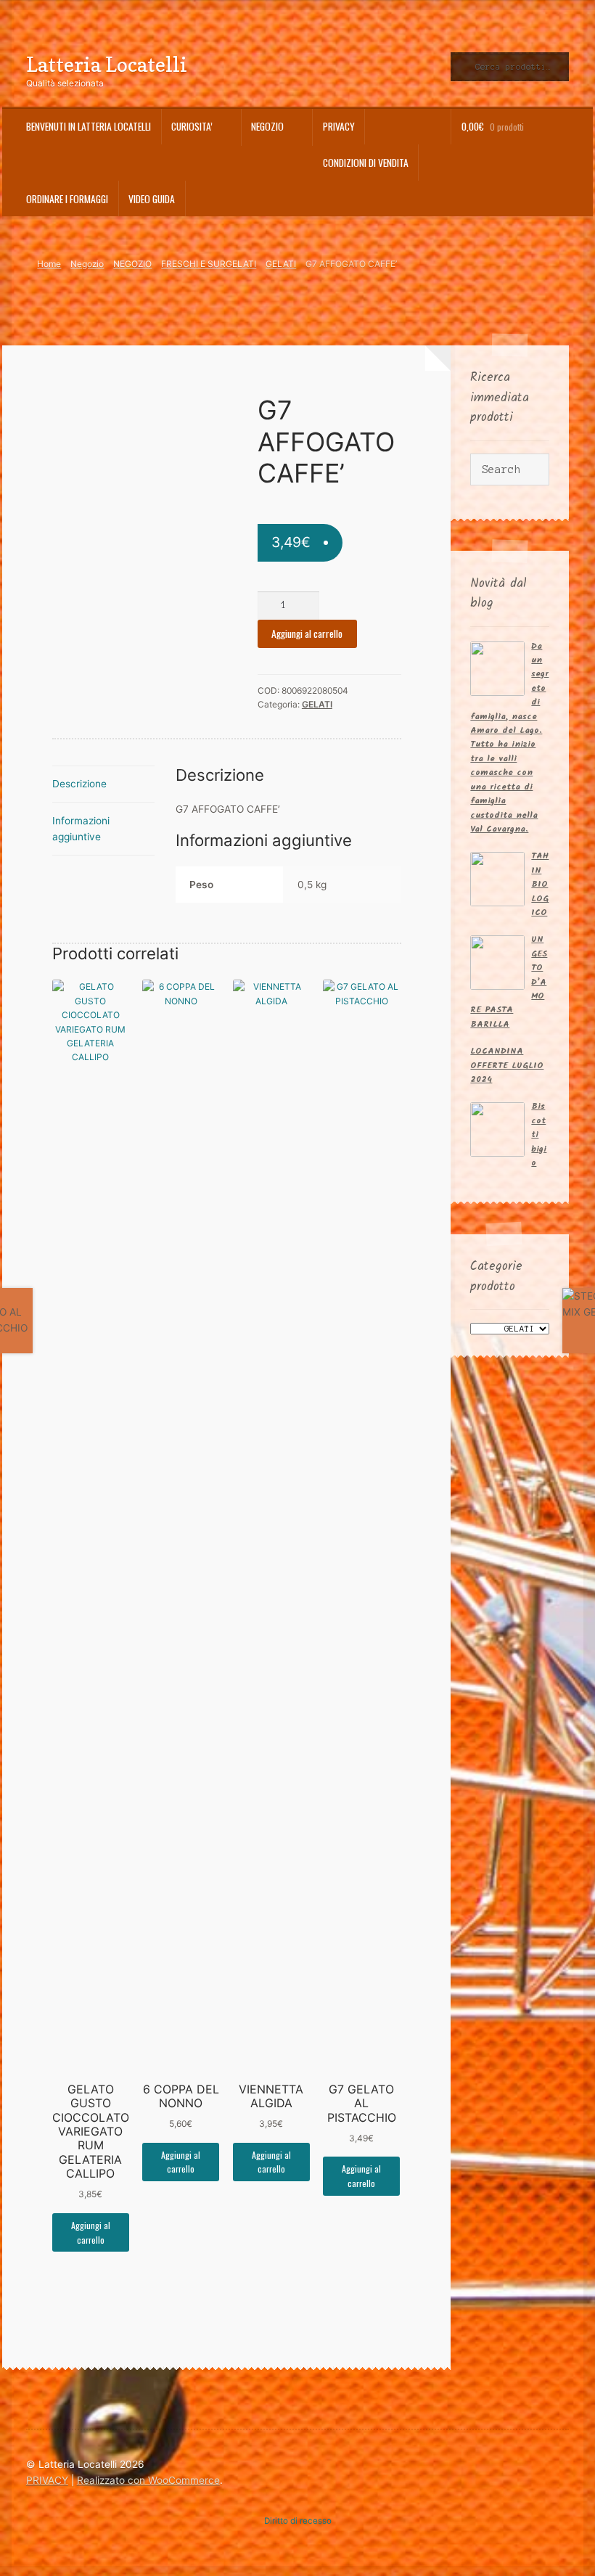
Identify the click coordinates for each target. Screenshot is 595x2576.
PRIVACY (339, 126)
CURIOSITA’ (192, 126)
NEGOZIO (132, 264)
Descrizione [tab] (79, 784)
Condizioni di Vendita (366, 163)
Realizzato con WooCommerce (148, 2480)
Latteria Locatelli (107, 64)
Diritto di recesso (298, 2521)
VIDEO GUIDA (152, 199)
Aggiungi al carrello (307, 633)
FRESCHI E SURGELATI (209, 264)
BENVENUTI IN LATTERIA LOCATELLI (89, 126)
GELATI (281, 264)
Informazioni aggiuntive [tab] (81, 829)
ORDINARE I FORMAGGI (67, 199)
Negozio (267, 126)
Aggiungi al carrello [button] (91, 2232)
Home (49, 264)
